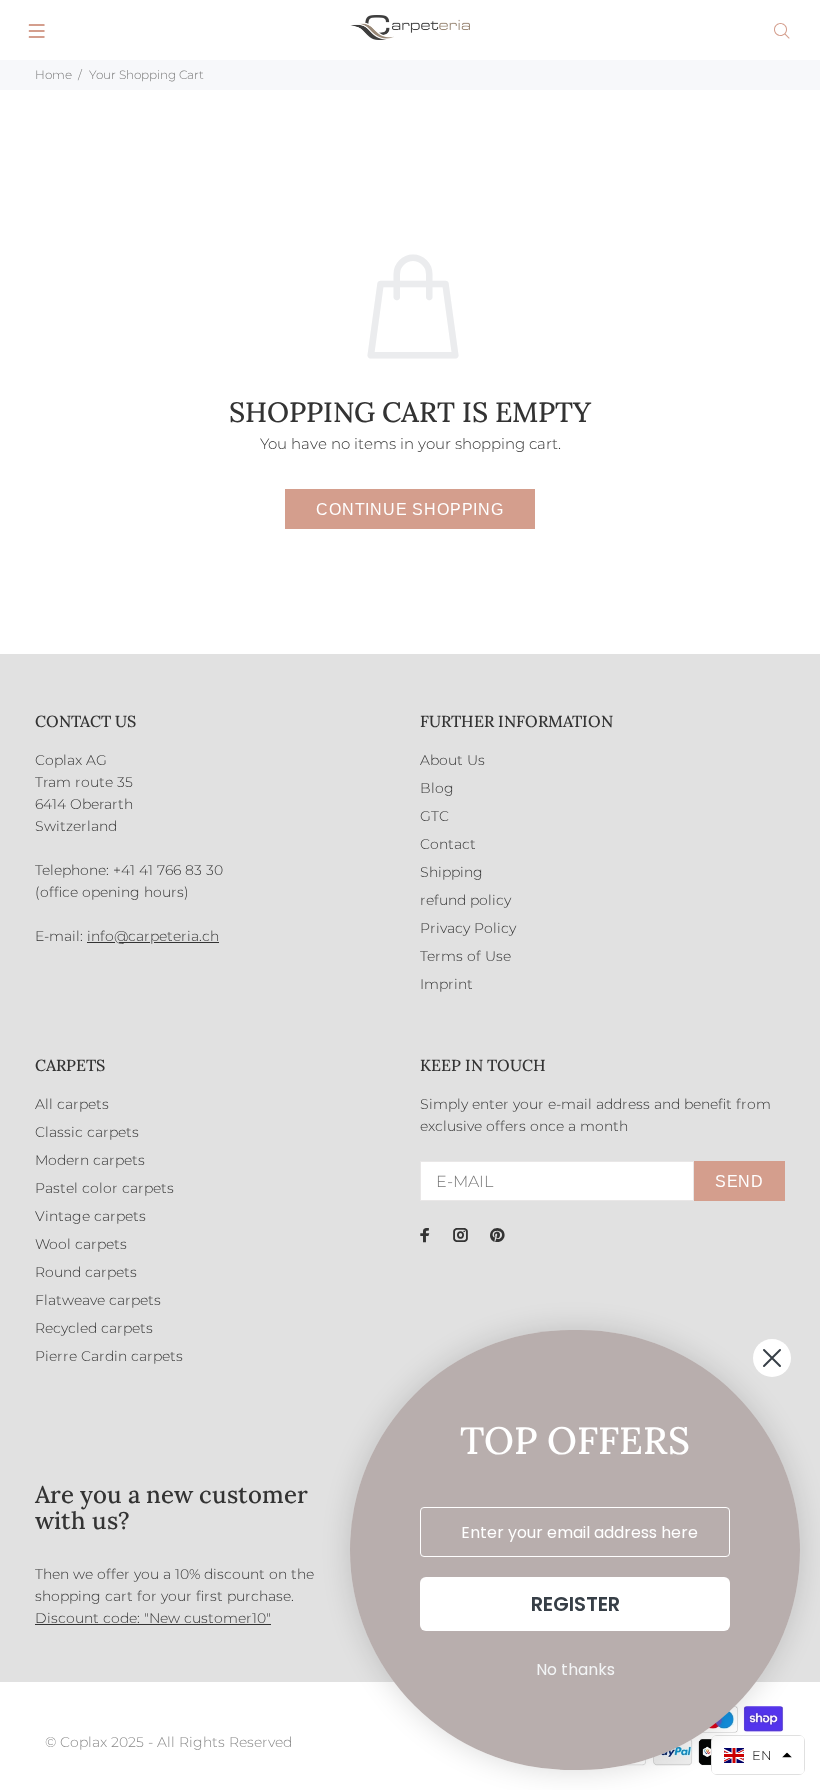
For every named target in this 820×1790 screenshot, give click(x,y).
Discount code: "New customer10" (153, 1618)
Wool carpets (81, 1244)
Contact (448, 844)
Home (53, 74)
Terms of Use (465, 956)
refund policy (465, 900)
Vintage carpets (90, 1216)
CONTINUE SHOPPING (410, 509)
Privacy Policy (468, 928)
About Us (452, 760)
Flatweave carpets (98, 1300)
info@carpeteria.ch (153, 936)
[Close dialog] (772, 1358)
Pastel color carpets (104, 1188)
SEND (739, 1181)
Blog (437, 788)
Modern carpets (90, 1160)
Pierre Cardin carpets (109, 1356)
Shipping (451, 872)
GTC (434, 816)
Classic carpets (87, 1132)
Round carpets (86, 1272)
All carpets (72, 1104)
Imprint (446, 984)
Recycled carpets (94, 1328)
